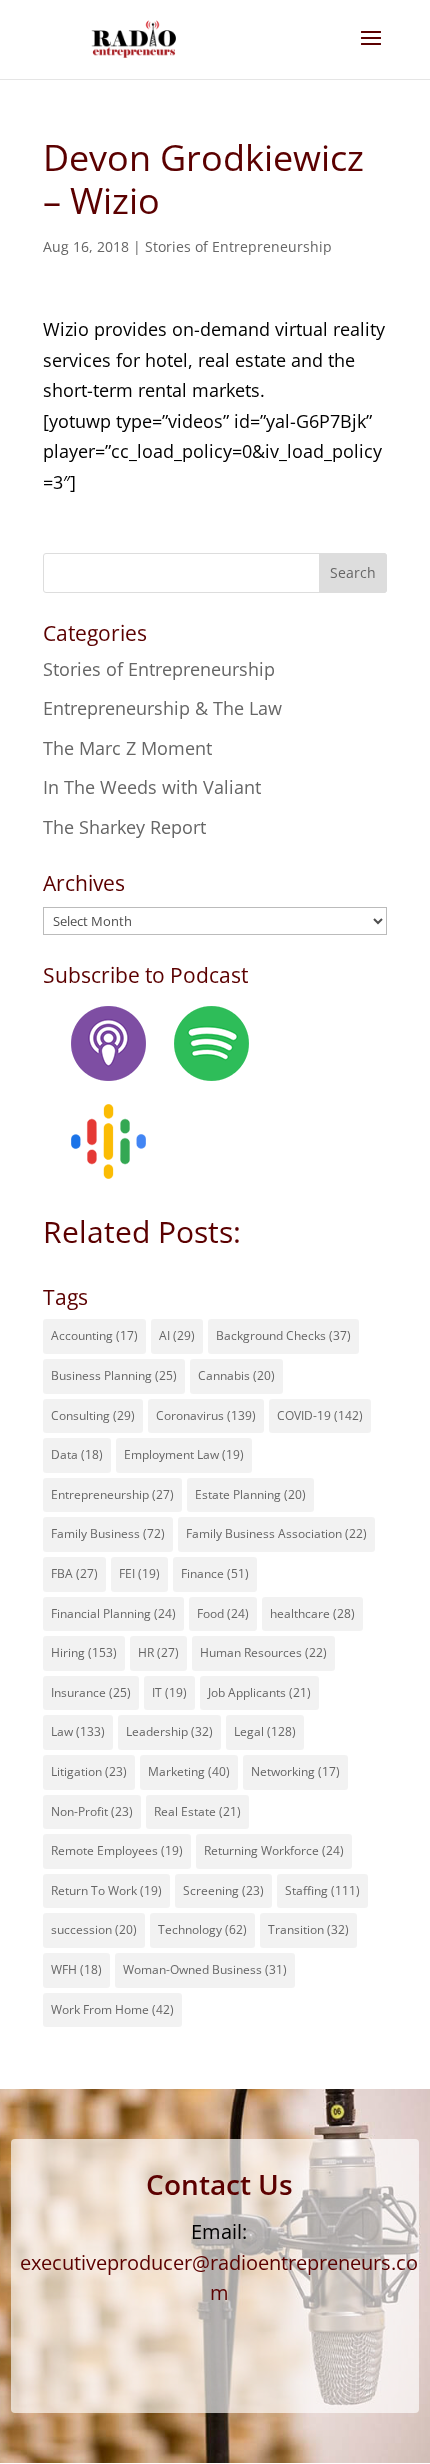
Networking (295, 1771)
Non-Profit (92, 1811)
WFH (76, 1969)
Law (78, 1731)
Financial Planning (113, 1613)
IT (169, 1692)
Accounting (94, 1335)
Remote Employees (117, 1850)
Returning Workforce (274, 1850)
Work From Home (112, 2009)
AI (177, 1335)
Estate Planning (250, 1494)
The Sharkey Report (124, 827)
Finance (215, 1573)
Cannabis (236, 1375)
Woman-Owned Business (205, 1969)
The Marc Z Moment (127, 748)
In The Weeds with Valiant (152, 787)
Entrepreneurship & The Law (162, 708)
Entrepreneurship (112, 1494)
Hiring (84, 1652)
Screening (223, 1890)
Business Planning (114, 1375)
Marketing (189, 1771)
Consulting (93, 1415)
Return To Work (106, 1890)
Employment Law (184, 1454)
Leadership (169, 1731)
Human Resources (263, 1652)
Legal (265, 1731)
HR (158, 1652)
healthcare (312, 1613)
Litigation (89, 1771)
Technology (202, 1929)
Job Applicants (259, 1692)
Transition (308, 1929)
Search (353, 572)
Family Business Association (276, 1533)
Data (77, 1454)
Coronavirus (206, 1415)
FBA (74, 1573)
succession (94, 1929)
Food (223, 1613)
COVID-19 (320, 1415)
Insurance (91, 1692)
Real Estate (197, 1811)
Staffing (322, 1890)
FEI (139, 1573)
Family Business (108, 1533)
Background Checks (283, 1335)
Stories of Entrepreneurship (238, 246)
